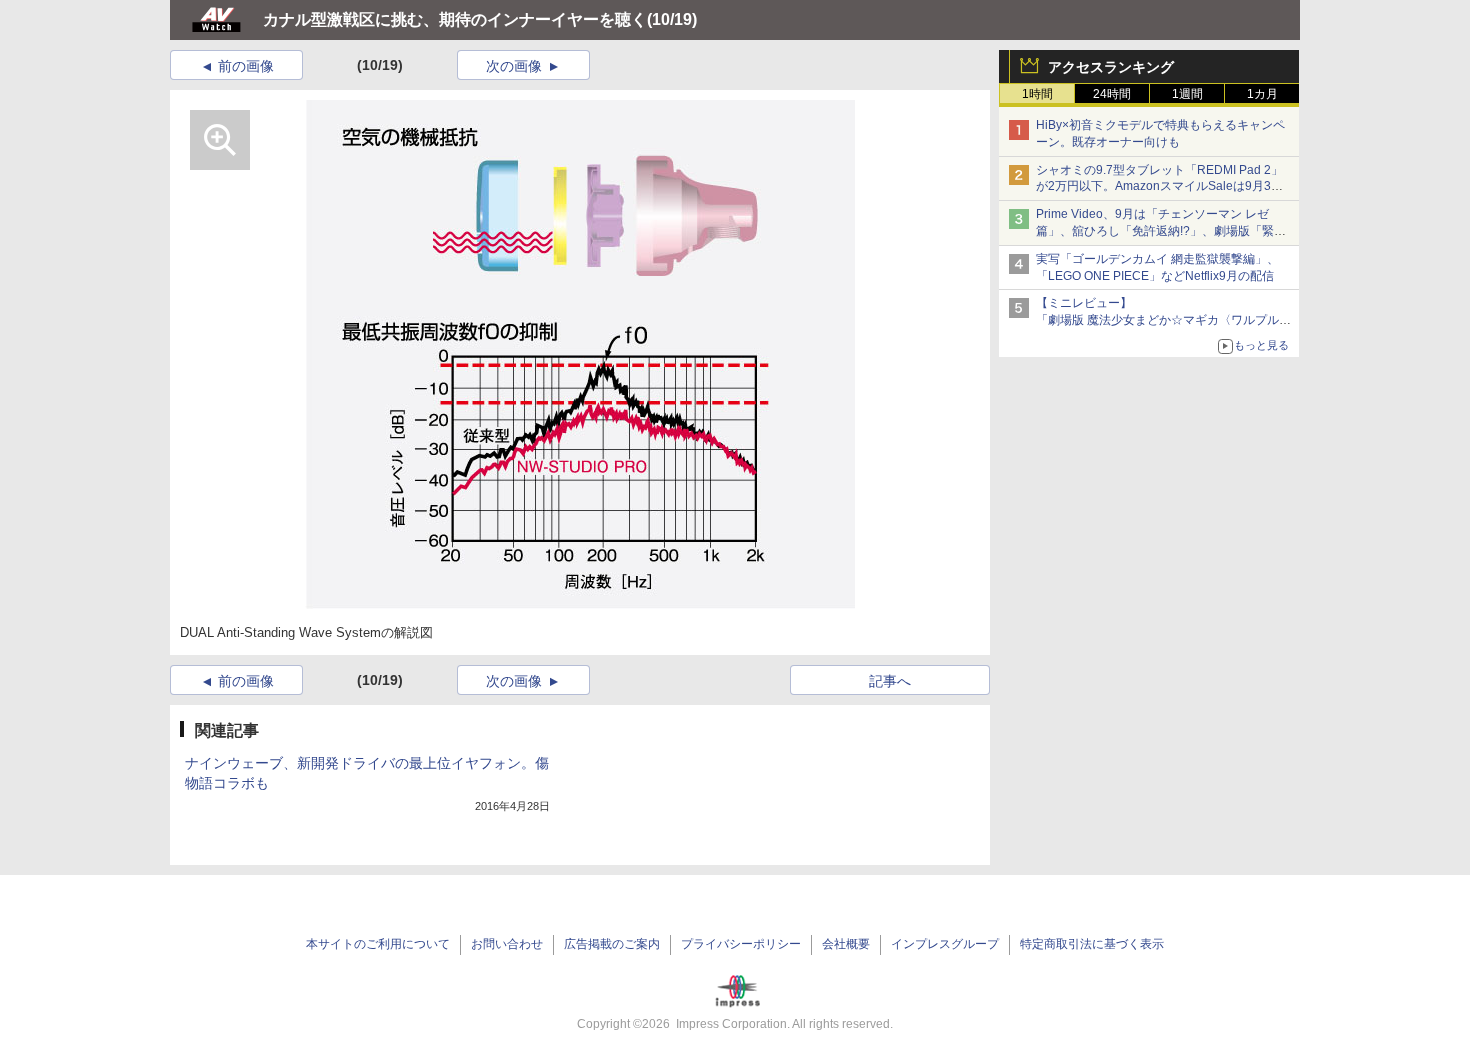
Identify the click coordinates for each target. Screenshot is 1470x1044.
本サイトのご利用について (378, 944)
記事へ (890, 681)
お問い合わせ (507, 944)
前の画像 (246, 66)
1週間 (1187, 94)
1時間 (1037, 94)
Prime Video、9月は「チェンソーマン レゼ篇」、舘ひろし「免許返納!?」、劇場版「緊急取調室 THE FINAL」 (1161, 231)
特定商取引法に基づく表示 (1092, 944)
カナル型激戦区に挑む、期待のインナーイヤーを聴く (455, 19)
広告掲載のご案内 (612, 944)
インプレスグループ (945, 944)
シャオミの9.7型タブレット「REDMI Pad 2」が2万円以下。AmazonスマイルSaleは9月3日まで (1159, 187)
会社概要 (846, 944)
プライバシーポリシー (741, 944)
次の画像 (514, 66)
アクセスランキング (1111, 67)
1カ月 (1262, 94)
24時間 (1112, 94)
